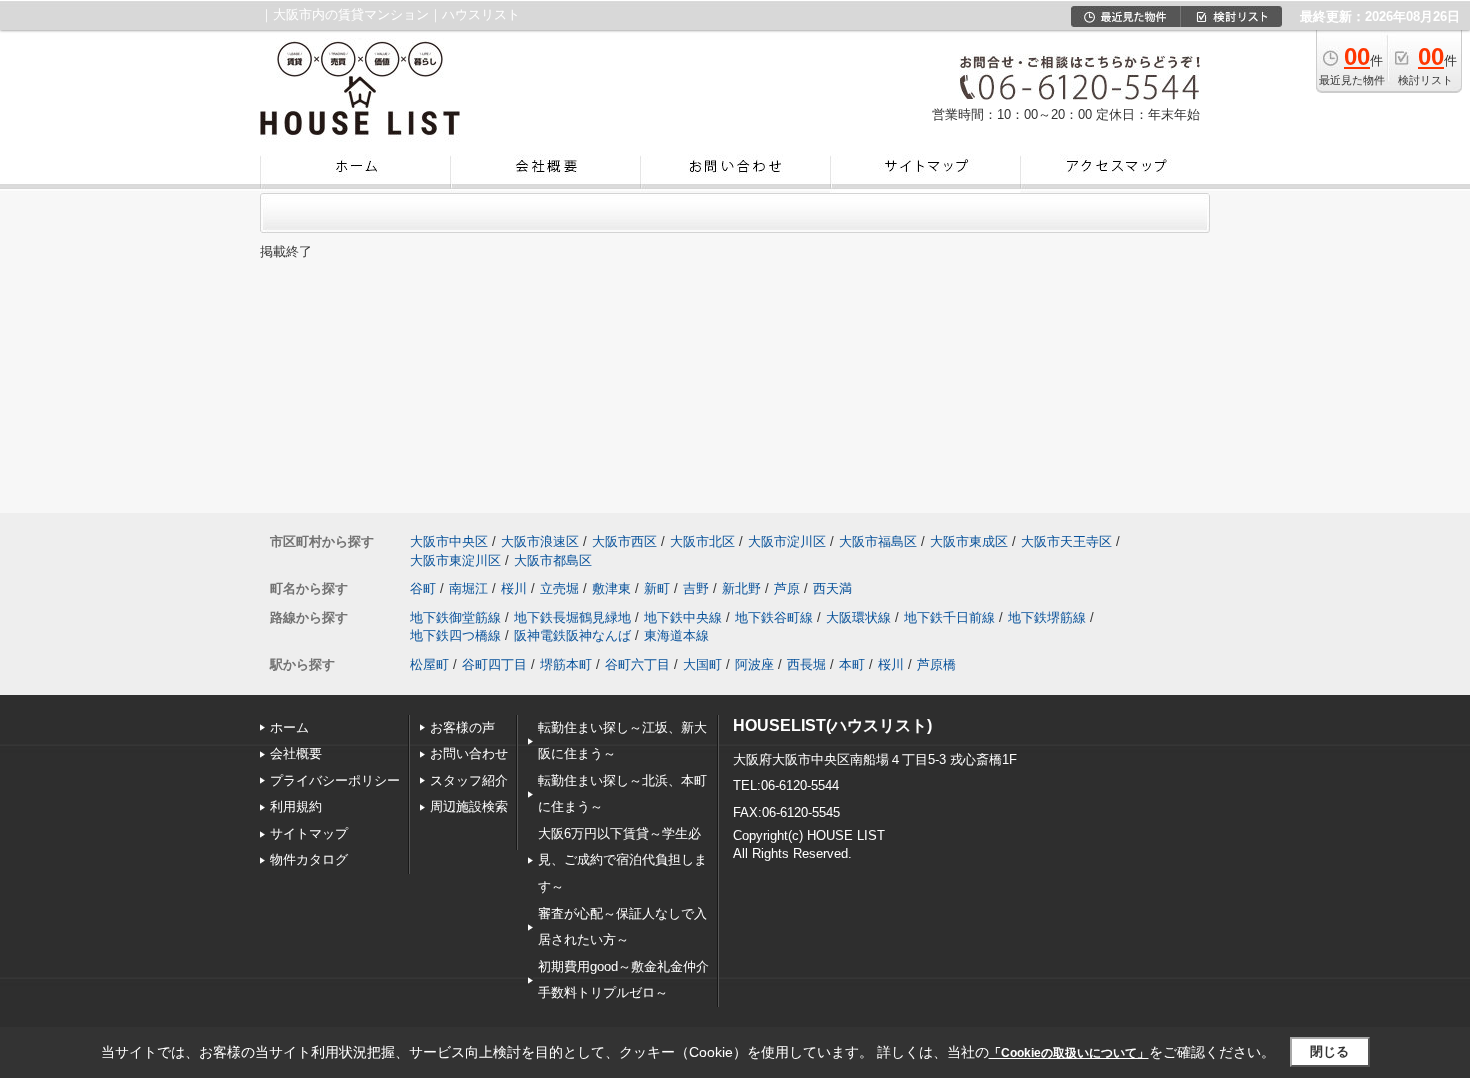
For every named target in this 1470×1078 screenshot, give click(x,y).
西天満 (832, 588)
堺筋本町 (566, 664)
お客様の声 (462, 727)
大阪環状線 (858, 617)
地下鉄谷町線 (774, 617)
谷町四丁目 (494, 664)
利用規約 (296, 806)
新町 (657, 588)
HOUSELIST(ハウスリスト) (832, 725)
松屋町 (429, 664)
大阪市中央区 (449, 541)
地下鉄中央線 (683, 617)
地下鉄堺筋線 (1047, 617)
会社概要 (296, 753)
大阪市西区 (624, 541)
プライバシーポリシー (335, 780)
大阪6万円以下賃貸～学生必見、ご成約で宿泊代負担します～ (622, 860)
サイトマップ (309, 833)
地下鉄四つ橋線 (455, 635)
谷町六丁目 (637, 664)
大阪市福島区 (878, 541)
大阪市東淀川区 (455, 560)
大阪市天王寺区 (1066, 541)
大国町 (702, 664)
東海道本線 (676, 635)
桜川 (514, 588)
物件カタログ (309, 859)
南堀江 (468, 588)
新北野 (741, 588)
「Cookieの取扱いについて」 (1069, 1053)
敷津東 (611, 588)
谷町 (423, 588)
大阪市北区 (702, 541)
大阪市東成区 (969, 541)
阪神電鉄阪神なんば (572, 635)
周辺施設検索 (469, 806)
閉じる (1329, 1051)
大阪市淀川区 (787, 541)
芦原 (787, 588)
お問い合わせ (469, 753)
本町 (852, 664)
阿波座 (754, 664)
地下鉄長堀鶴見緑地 (572, 617)
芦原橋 (936, 664)
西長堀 (806, 664)
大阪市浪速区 (540, 541)
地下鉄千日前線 (949, 617)
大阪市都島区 (553, 560)
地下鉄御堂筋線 (455, 617)
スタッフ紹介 (469, 780)
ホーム (289, 727)
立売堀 (559, 588)
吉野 (696, 588)
